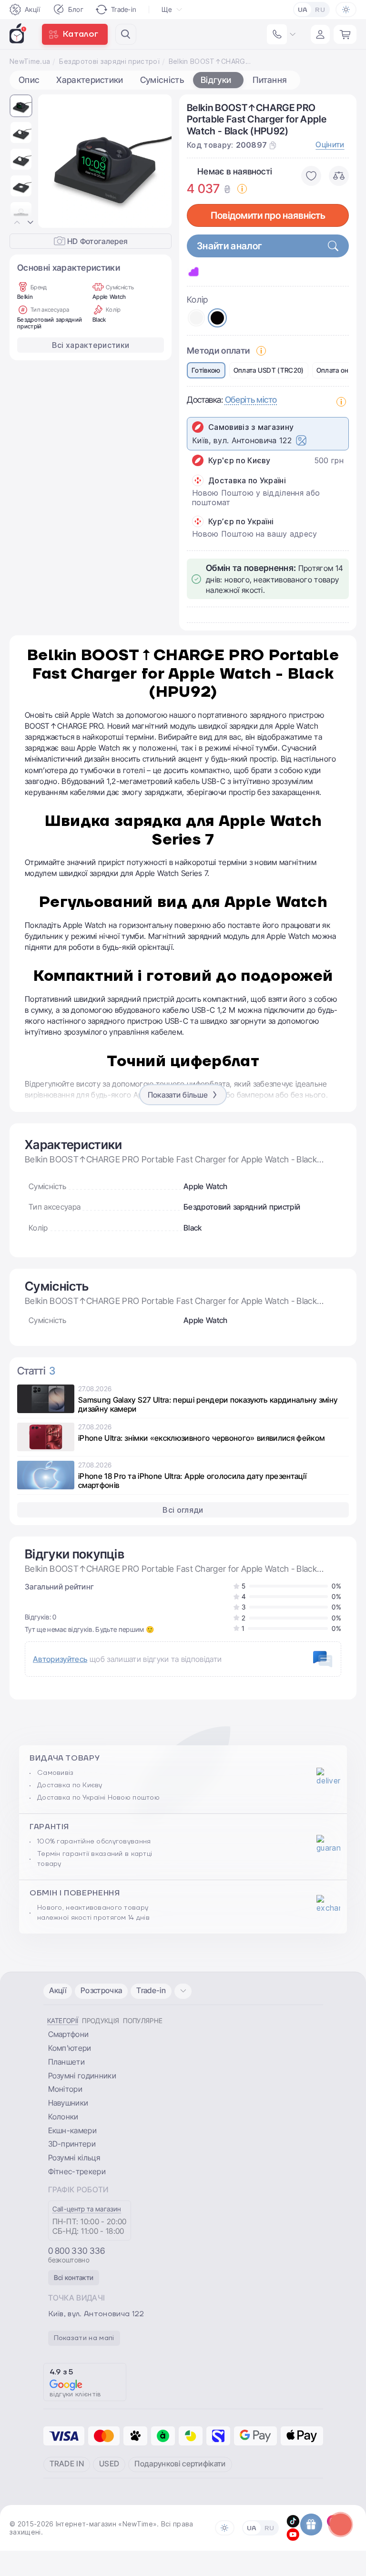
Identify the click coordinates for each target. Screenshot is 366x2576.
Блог (76, 9)
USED (109, 2464)
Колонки (63, 2117)
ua (303, 10)
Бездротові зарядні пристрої (109, 61)
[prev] (53, 161)
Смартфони (69, 2034)
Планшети (67, 2062)
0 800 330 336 (77, 2251)
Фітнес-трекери (77, 2171)
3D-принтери (72, 2144)
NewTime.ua (30, 61)
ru (320, 10)
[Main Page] (18, 33)
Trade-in (124, 9)
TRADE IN (67, 2464)
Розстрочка (101, 1990)
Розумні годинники (82, 2076)
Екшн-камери (73, 2130)
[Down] (30, 223)
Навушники (68, 2103)
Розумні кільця (74, 2158)
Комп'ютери (70, 2048)
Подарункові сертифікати (180, 2464)
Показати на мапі (84, 2338)
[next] (157, 161)
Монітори (66, 2089)
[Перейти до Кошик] (345, 34)
